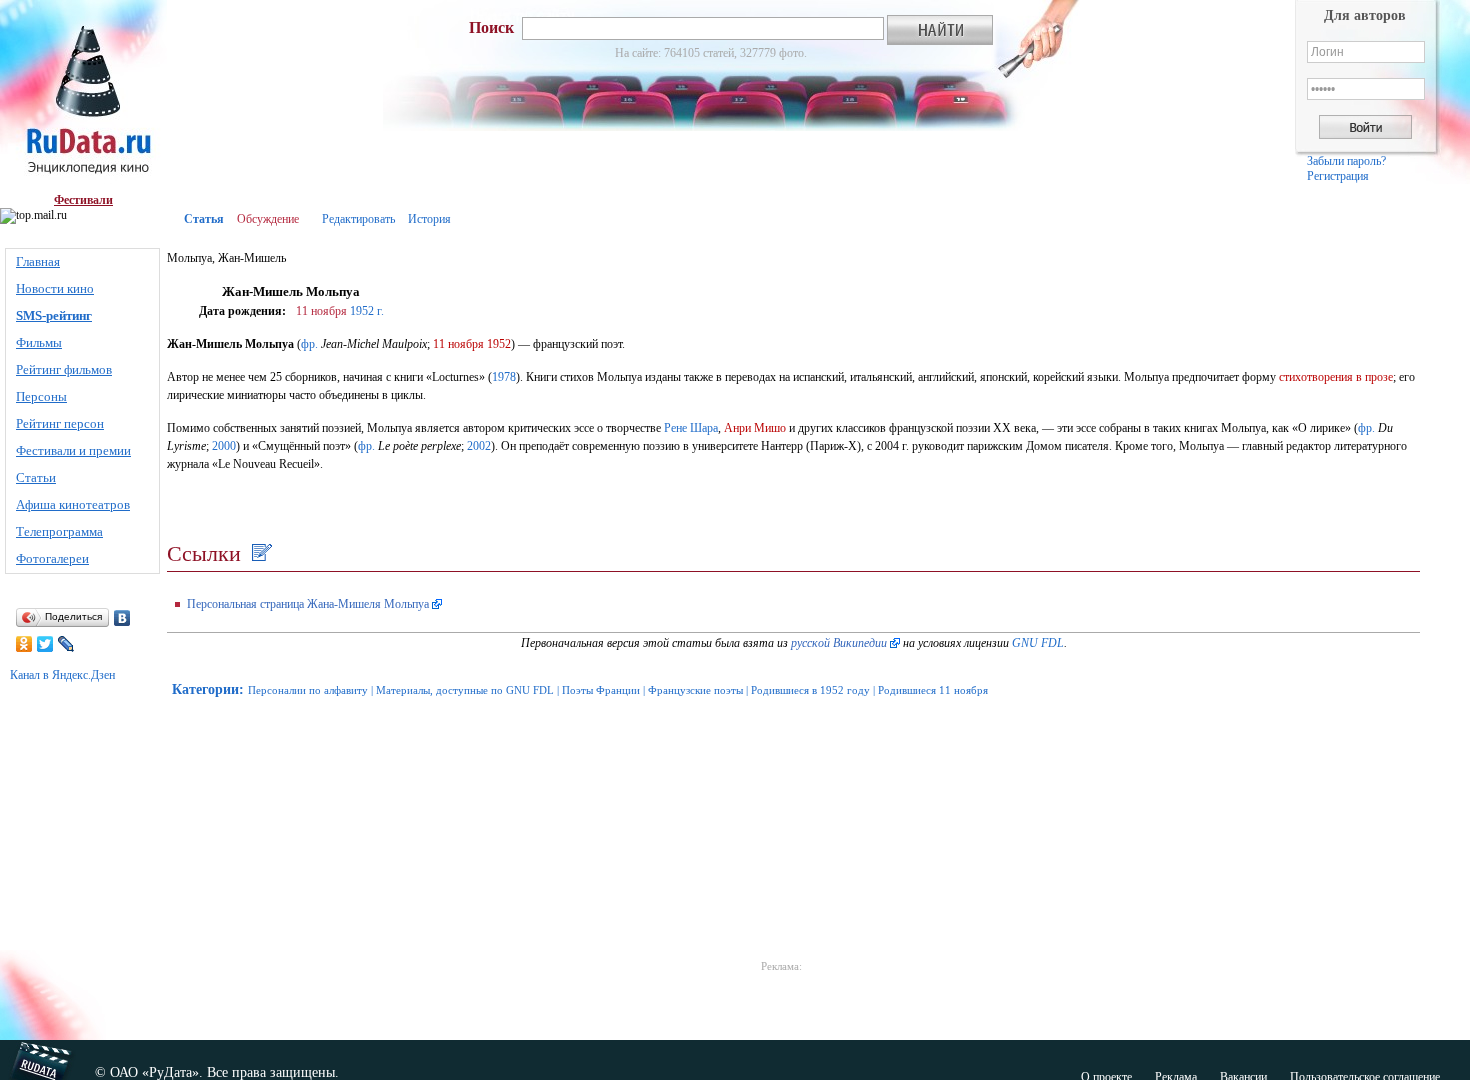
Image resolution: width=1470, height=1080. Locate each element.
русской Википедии (839, 643)
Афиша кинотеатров (73, 504)
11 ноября (321, 311)
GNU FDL (1038, 643)
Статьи (36, 477)
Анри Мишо (755, 428)
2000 (224, 446)
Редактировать (358, 219)
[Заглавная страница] (83, 96)
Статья (204, 219)
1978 (504, 377)
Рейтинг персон (60, 423)
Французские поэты (695, 690)
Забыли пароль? (1346, 161)
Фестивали (83, 200)
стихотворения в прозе (1336, 377)
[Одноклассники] (24, 644)
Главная (38, 261)
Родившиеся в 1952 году (810, 690)
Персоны (41, 396)
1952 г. (367, 311)
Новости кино (55, 288)
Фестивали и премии (73, 450)
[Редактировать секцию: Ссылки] (259, 553)
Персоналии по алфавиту (308, 690)
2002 (479, 446)
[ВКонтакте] (122, 618)
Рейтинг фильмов (64, 369)
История (429, 219)
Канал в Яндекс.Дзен (62, 675)
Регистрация (1338, 176)
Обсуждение (268, 219)
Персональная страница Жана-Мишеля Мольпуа (308, 604)
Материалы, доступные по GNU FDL (465, 690)
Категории (205, 689)
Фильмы (39, 342)
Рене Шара (691, 428)
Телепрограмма (59, 531)
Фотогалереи (52, 558)
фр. (309, 344)
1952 (499, 344)
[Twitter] (45, 644)
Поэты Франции (601, 690)
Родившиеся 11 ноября (933, 690)
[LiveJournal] (66, 644)
